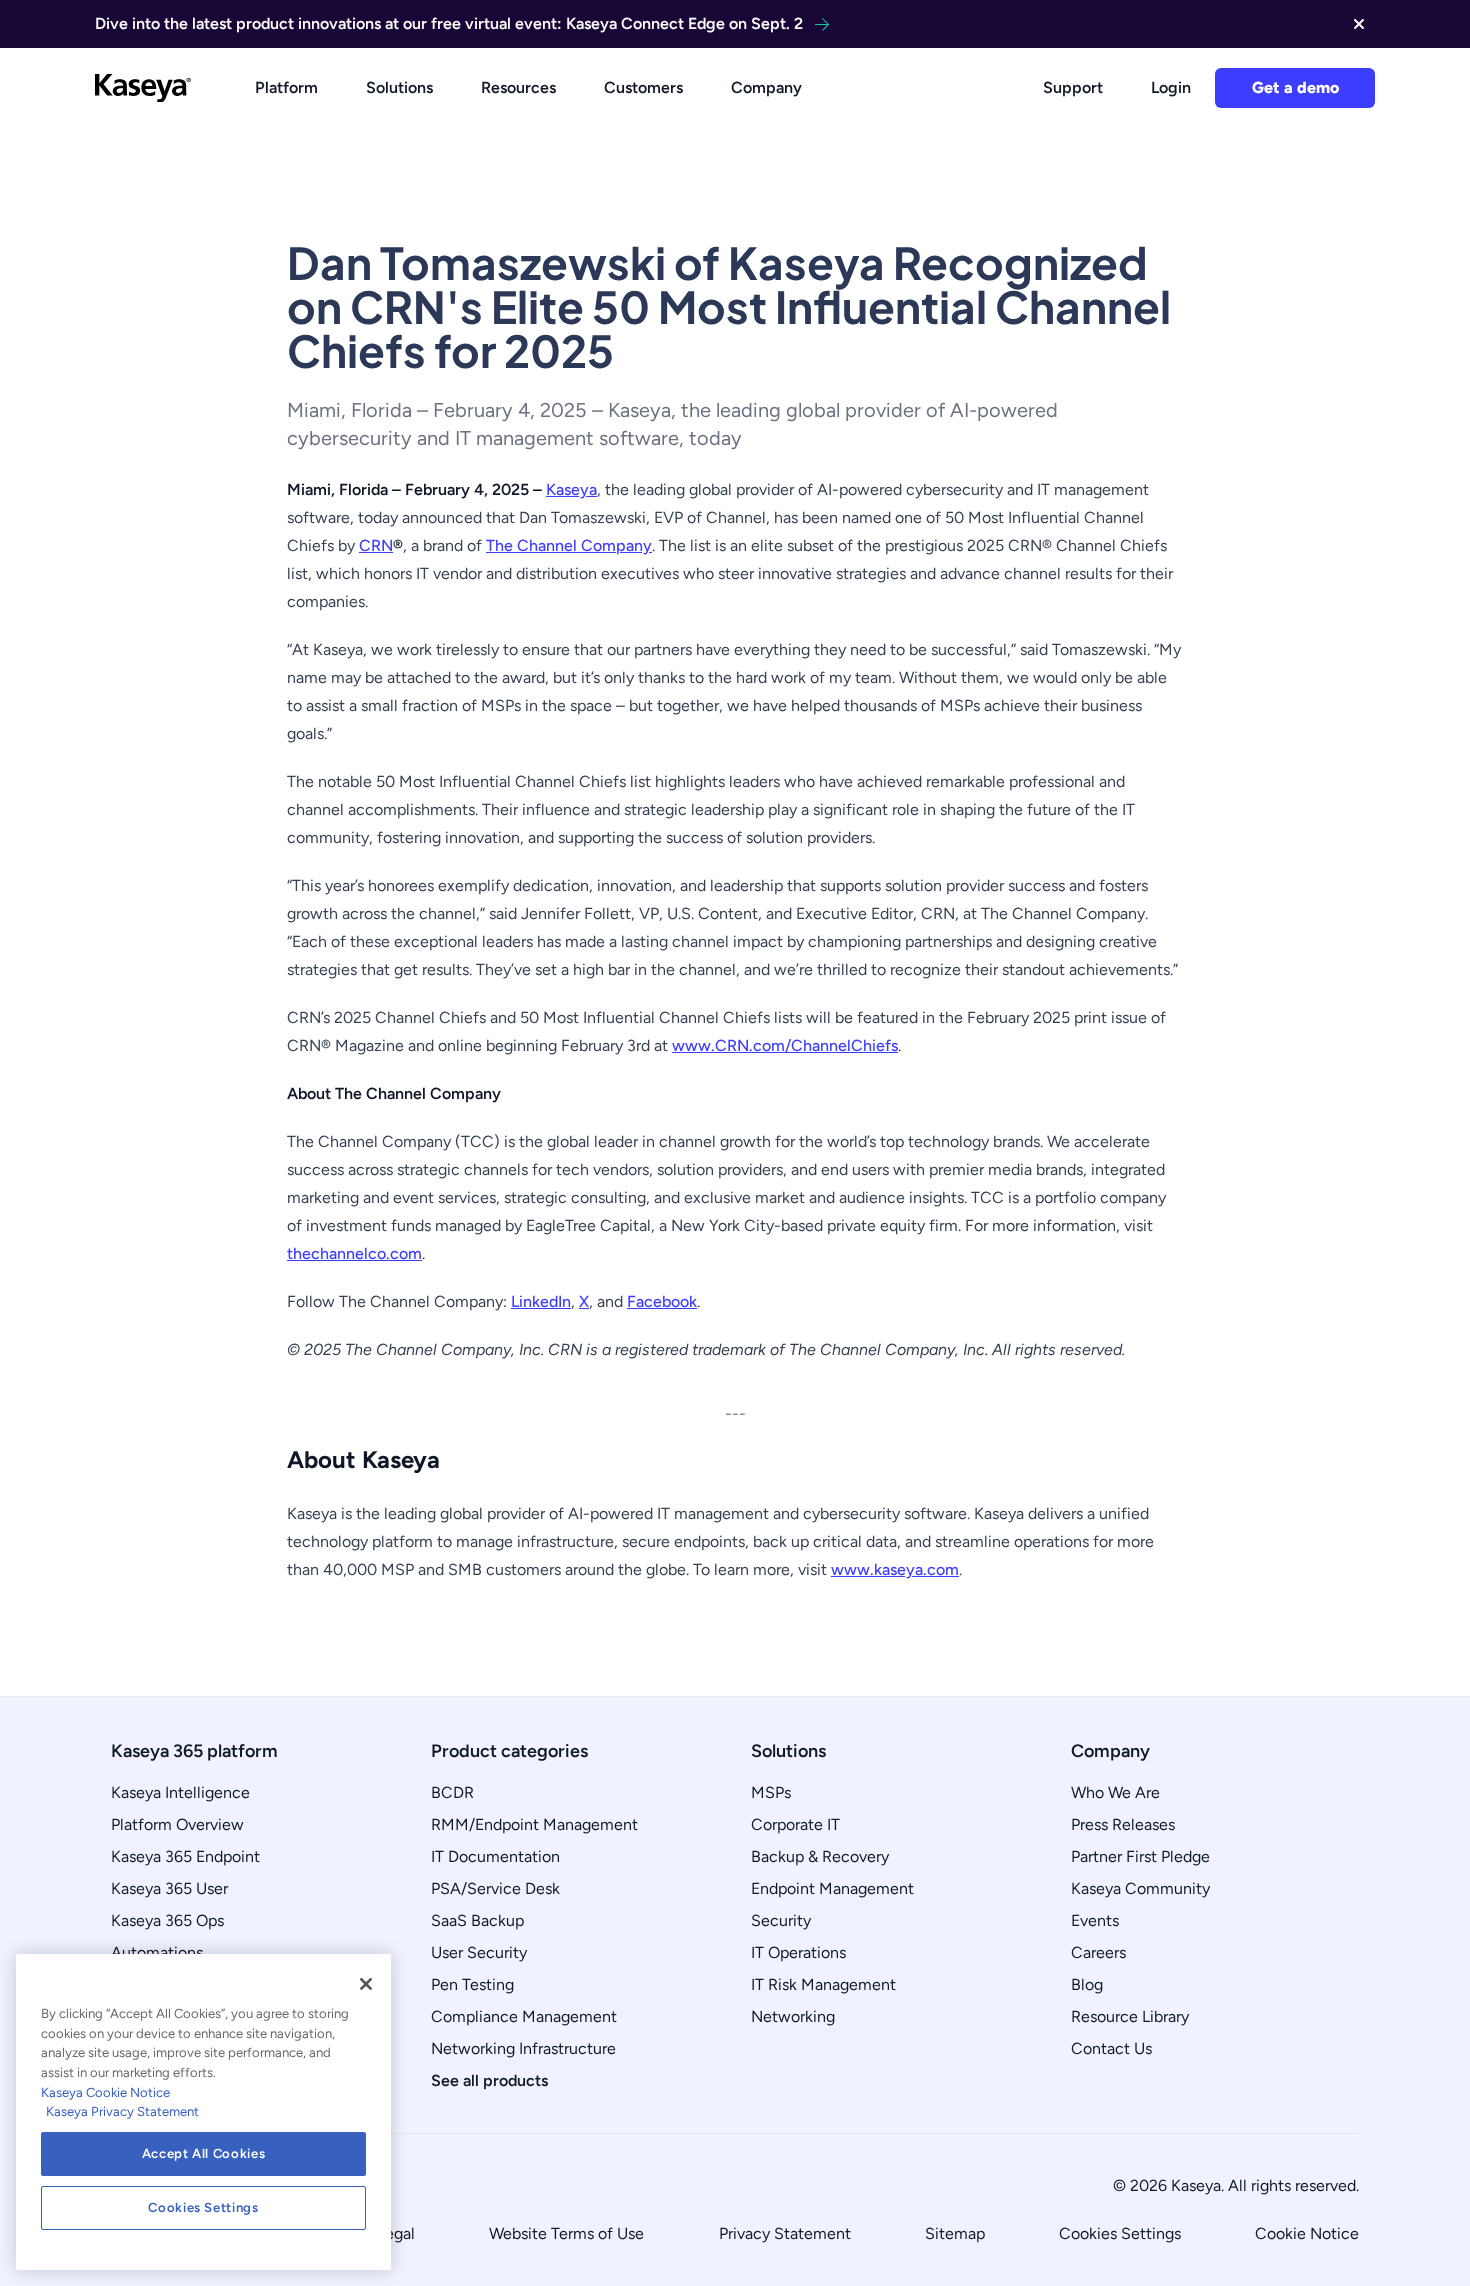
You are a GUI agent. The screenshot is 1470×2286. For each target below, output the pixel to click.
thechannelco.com (354, 1253)
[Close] (366, 1984)
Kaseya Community (1140, 1888)
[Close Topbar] (1359, 24)
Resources (518, 87)
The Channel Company (569, 545)
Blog (1087, 1984)
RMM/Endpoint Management (534, 1824)
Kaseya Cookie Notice (105, 2092)
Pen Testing (472, 1984)
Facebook (662, 1301)
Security (781, 1920)
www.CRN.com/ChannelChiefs (785, 1045)
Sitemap (955, 2233)
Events (1095, 1920)
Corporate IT (795, 1824)
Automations (157, 1952)
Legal (396, 2233)
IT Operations (798, 1952)
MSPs (771, 1792)
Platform (286, 87)
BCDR (452, 1792)
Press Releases (1123, 1824)
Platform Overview (177, 1824)
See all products (489, 2080)
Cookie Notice (1307, 2233)
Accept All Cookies (204, 2153)
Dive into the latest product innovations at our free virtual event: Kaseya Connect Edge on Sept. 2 (449, 23)
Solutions (399, 87)
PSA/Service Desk (495, 1888)
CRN (376, 545)
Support (1073, 87)
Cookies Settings (1120, 2233)
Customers (643, 87)
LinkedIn (541, 1301)
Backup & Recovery (820, 1856)
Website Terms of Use (566, 2233)
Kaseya (571, 489)
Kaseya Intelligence (180, 1792)
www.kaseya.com (895, 1569)
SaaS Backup (477, 1920)
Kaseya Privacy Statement (122, 2111)
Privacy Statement (785, 2233)
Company (766, 87)
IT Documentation (495, 1856)
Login (1171, 87)
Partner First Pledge (1140, 1856)
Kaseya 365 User (169, 1888)
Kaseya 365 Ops (167, 1920)
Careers (1098, 1952)
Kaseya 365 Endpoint (185, 1856)
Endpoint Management (832, 1888)
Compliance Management (524, 2016)
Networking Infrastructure (523, 2048)
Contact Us (1111, 2048)
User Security (479, 1952)
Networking (793, 2016)
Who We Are (1115, 1792)
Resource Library (1130, 2016)
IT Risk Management (823, 1984)
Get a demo (1295, 87)
